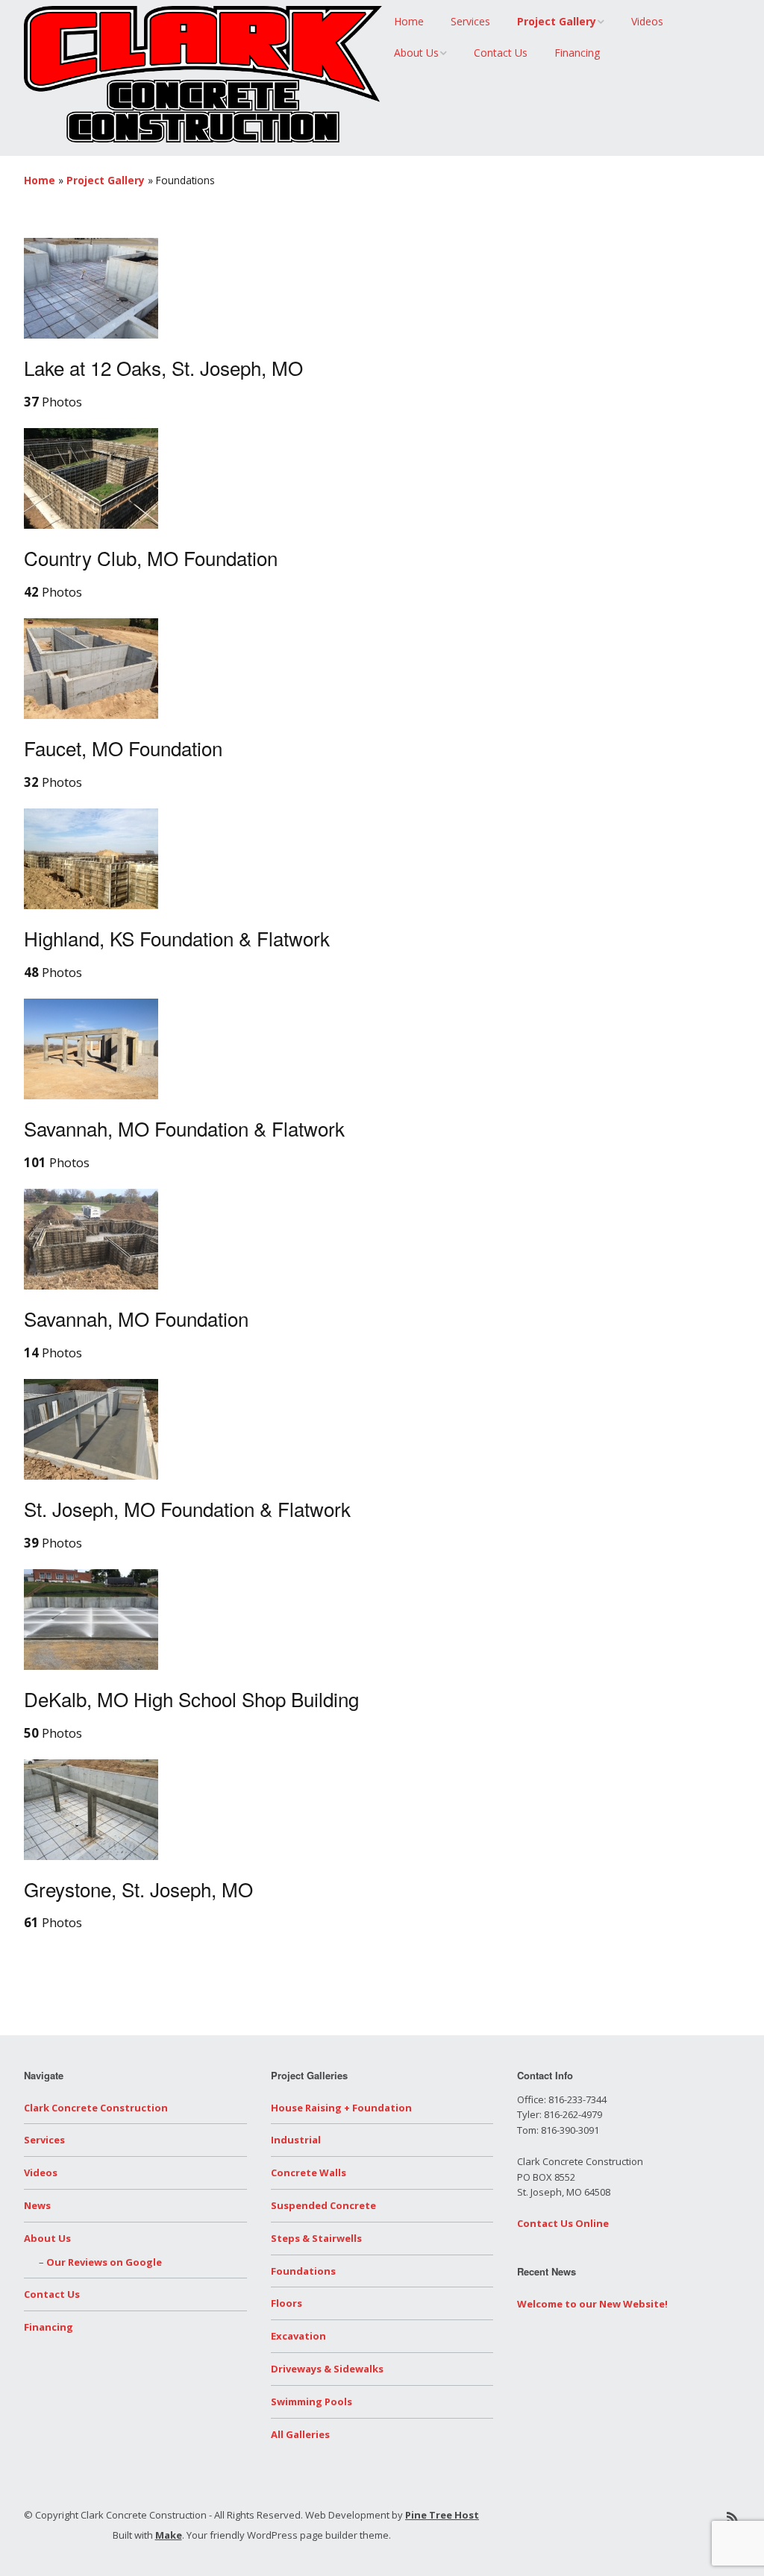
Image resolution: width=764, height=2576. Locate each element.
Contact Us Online (563, 2223)
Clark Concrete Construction (96, 2108)
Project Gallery (557, 21)
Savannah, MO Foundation (136, 1318)
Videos (647, 21)
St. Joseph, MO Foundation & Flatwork (187, 1508)
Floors (286, 2303)
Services (470, 21)
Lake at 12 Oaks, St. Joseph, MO (163, 367)
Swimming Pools (311, 2401)
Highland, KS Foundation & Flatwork (177, 938)
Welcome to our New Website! (592, 2304)
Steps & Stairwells (316, 2238)
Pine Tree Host (442, 2515)
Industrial (296, 2140)
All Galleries (300, 2434)
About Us (416, 53)
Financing (577, 53)
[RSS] (732, 2517)
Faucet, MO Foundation (123, 748)
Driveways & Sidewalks (327, 2369)
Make (169, 2535)
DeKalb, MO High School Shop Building (191, 1699)
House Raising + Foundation (341, 2108)
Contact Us (501, 53)
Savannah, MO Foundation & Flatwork (184, 1128)
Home (409, 21)
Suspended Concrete (323, 2205)
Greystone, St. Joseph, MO (138, 1889)
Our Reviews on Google (104, 2262)
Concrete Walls (309, 2173)
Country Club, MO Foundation (151, 557)
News (37, 2205)
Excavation (298, 2336)
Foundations (303, 2271)
